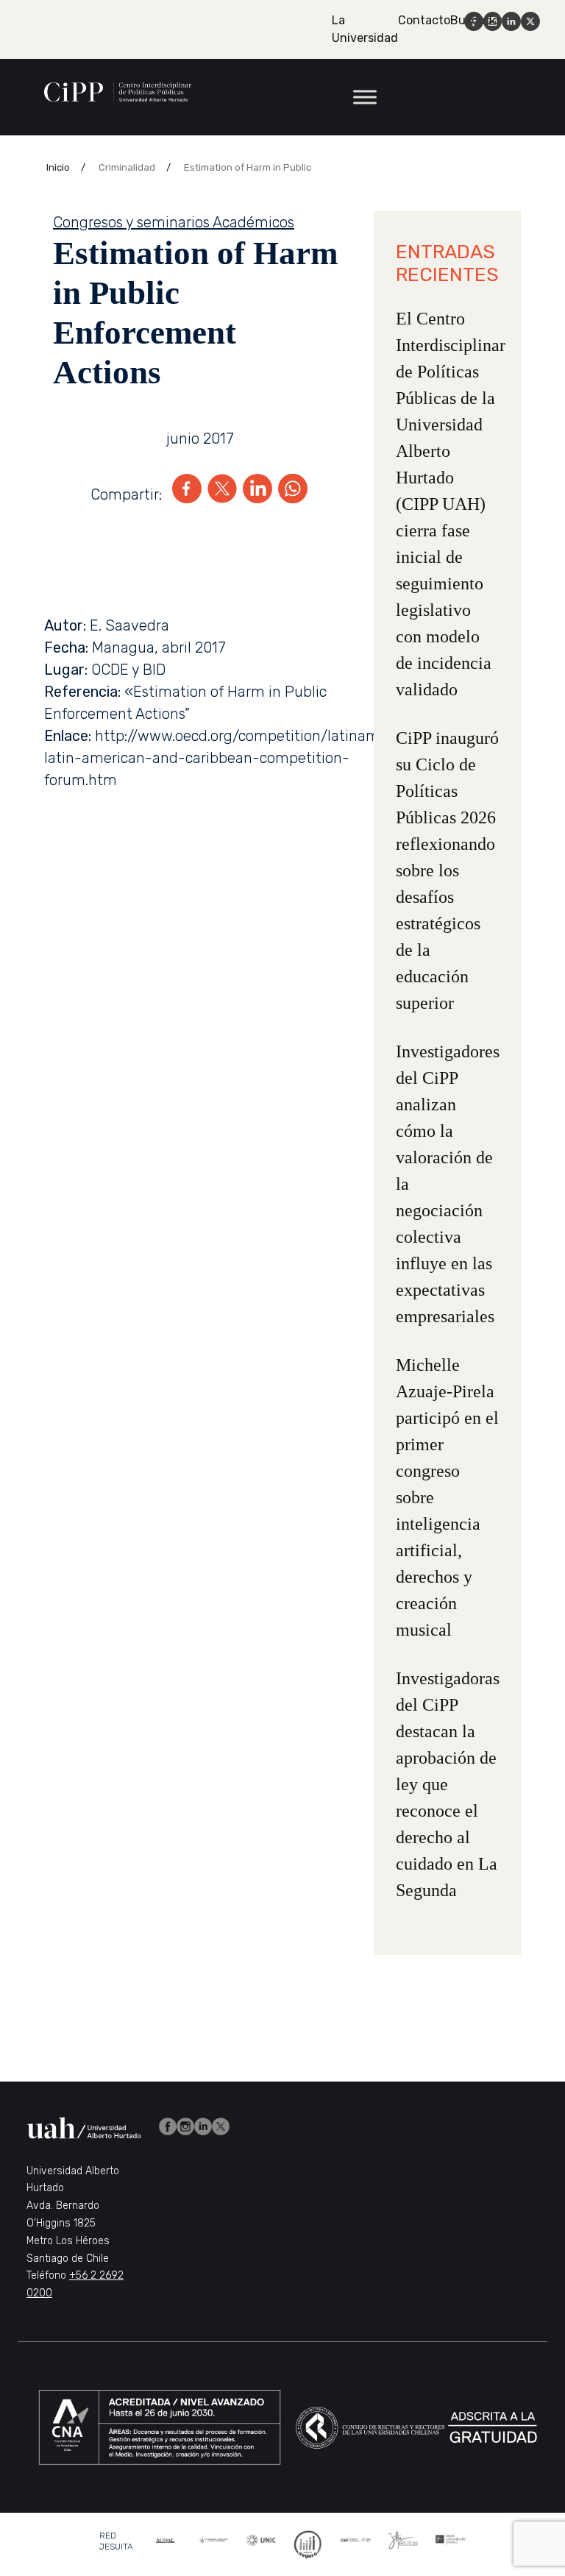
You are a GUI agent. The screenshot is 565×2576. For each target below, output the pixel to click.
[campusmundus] (356, 2539)
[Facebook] (187, 494)
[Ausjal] (166, 2539)
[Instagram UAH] (185, 2125)
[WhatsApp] (293, 494)
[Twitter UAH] (221, 2125)
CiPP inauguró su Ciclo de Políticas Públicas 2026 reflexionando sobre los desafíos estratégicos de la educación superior (447, 870)
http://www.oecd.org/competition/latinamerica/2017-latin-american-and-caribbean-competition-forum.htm (250, 758)
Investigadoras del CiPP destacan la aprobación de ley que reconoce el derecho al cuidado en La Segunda (448, 1784)
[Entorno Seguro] (308, 2543)
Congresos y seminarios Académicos (174, 222)
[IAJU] (214, 2539)
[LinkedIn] (257, 494)
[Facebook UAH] (168, 2125)
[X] (222, 494)
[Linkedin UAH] (203, 2125)
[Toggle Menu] (365, 97)
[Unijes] (451, 2539)
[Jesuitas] (404, 2539)
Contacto (424, 20)
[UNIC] (261, 2539)
